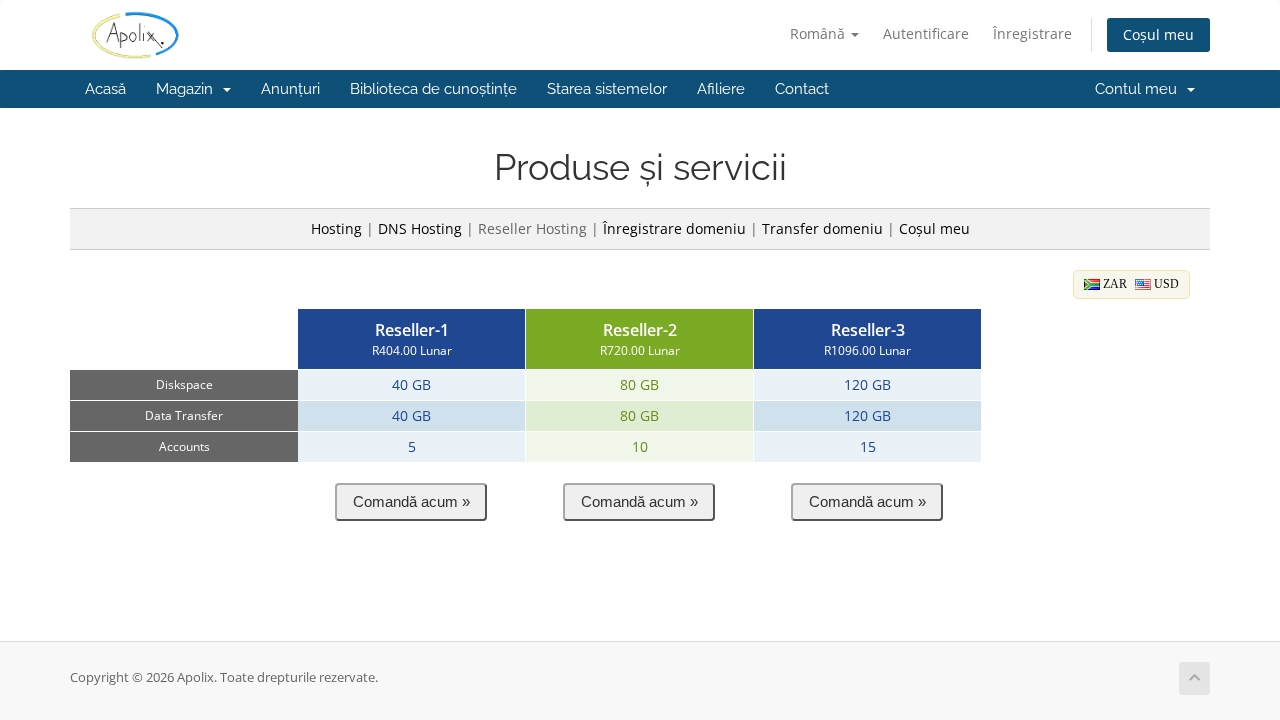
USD (1165, 284)
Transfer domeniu (822, 228)
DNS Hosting (420, 228)
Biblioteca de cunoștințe (433, 89)
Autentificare (926, 33)
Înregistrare (1032, 33)
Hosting (336, 228)
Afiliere (721, 89)
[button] (411, 502)
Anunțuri (290, 89)
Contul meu (1140, 89)
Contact (802, 89)
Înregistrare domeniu (674, 228)
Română (819, 33)
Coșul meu (1158, 34)
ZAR (1113, 284)
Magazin (188, 89)
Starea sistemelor (607, 89)
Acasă (105, 89)
